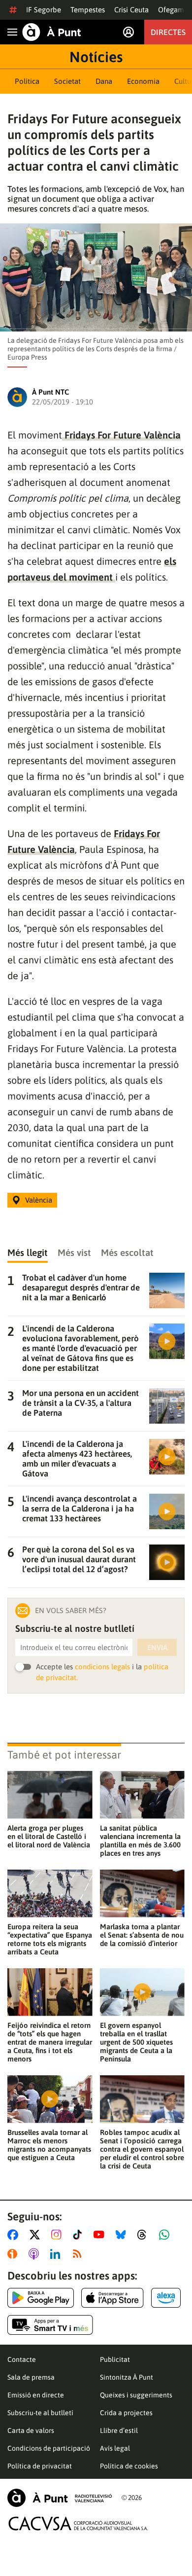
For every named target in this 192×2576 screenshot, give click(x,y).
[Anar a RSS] (79, 2254)
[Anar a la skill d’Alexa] (166, 2298)
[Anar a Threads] (144, 2235)
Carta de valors (31, 2430)
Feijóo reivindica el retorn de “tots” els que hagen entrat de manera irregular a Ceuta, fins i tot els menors (50, 2042)
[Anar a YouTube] (101, 2235)
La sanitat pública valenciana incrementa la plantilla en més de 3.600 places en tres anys (140, 1840)
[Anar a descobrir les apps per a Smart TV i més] (50, 2325)
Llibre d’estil (119, 2430)
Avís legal (115, 2448)
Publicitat (115, 2359)
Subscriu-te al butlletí (40, 2413)
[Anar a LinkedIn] (57, 2254)
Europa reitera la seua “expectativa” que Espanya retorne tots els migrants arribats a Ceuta (50, 1939)
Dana (104, 81)
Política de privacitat (40, 2466)
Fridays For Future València (121, 435)
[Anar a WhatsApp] (166, 2235)
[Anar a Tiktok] (80, 2235)
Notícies (96, 57)
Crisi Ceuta (131, 10)
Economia (143, 81)
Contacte (22, 2359)
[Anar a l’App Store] (112, 2298)
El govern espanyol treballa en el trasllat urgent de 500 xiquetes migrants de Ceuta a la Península (136, 2042)
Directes (168, 32)
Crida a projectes (126, 2413)
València (39, 1200)
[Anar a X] (37, 2235)
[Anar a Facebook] (15, 2235)
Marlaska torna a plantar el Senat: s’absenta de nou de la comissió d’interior (142, 1935)
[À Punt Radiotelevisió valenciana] (60, 2498)
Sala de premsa (31, 2377)
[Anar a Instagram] (58, 2235)
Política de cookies (129, 2466)
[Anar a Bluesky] (123, 2235)
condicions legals (102, 1667)
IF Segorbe (44, 10)
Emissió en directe (36, 2395)
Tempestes (88, 10)
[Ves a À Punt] (52, 32)
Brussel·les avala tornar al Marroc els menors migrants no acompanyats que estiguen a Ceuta (49, 2145)
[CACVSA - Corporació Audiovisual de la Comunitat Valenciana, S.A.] (78, 2523)
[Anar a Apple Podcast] (36, 2254)
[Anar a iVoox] (14, 2254)
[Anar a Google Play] (41, 2298)
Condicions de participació (49, 2448)
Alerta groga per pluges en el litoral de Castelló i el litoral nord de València (49, 1836)
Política (27, 81)
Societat (67, 81)
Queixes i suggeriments (136, 2395)
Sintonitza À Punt (127, 2377)
